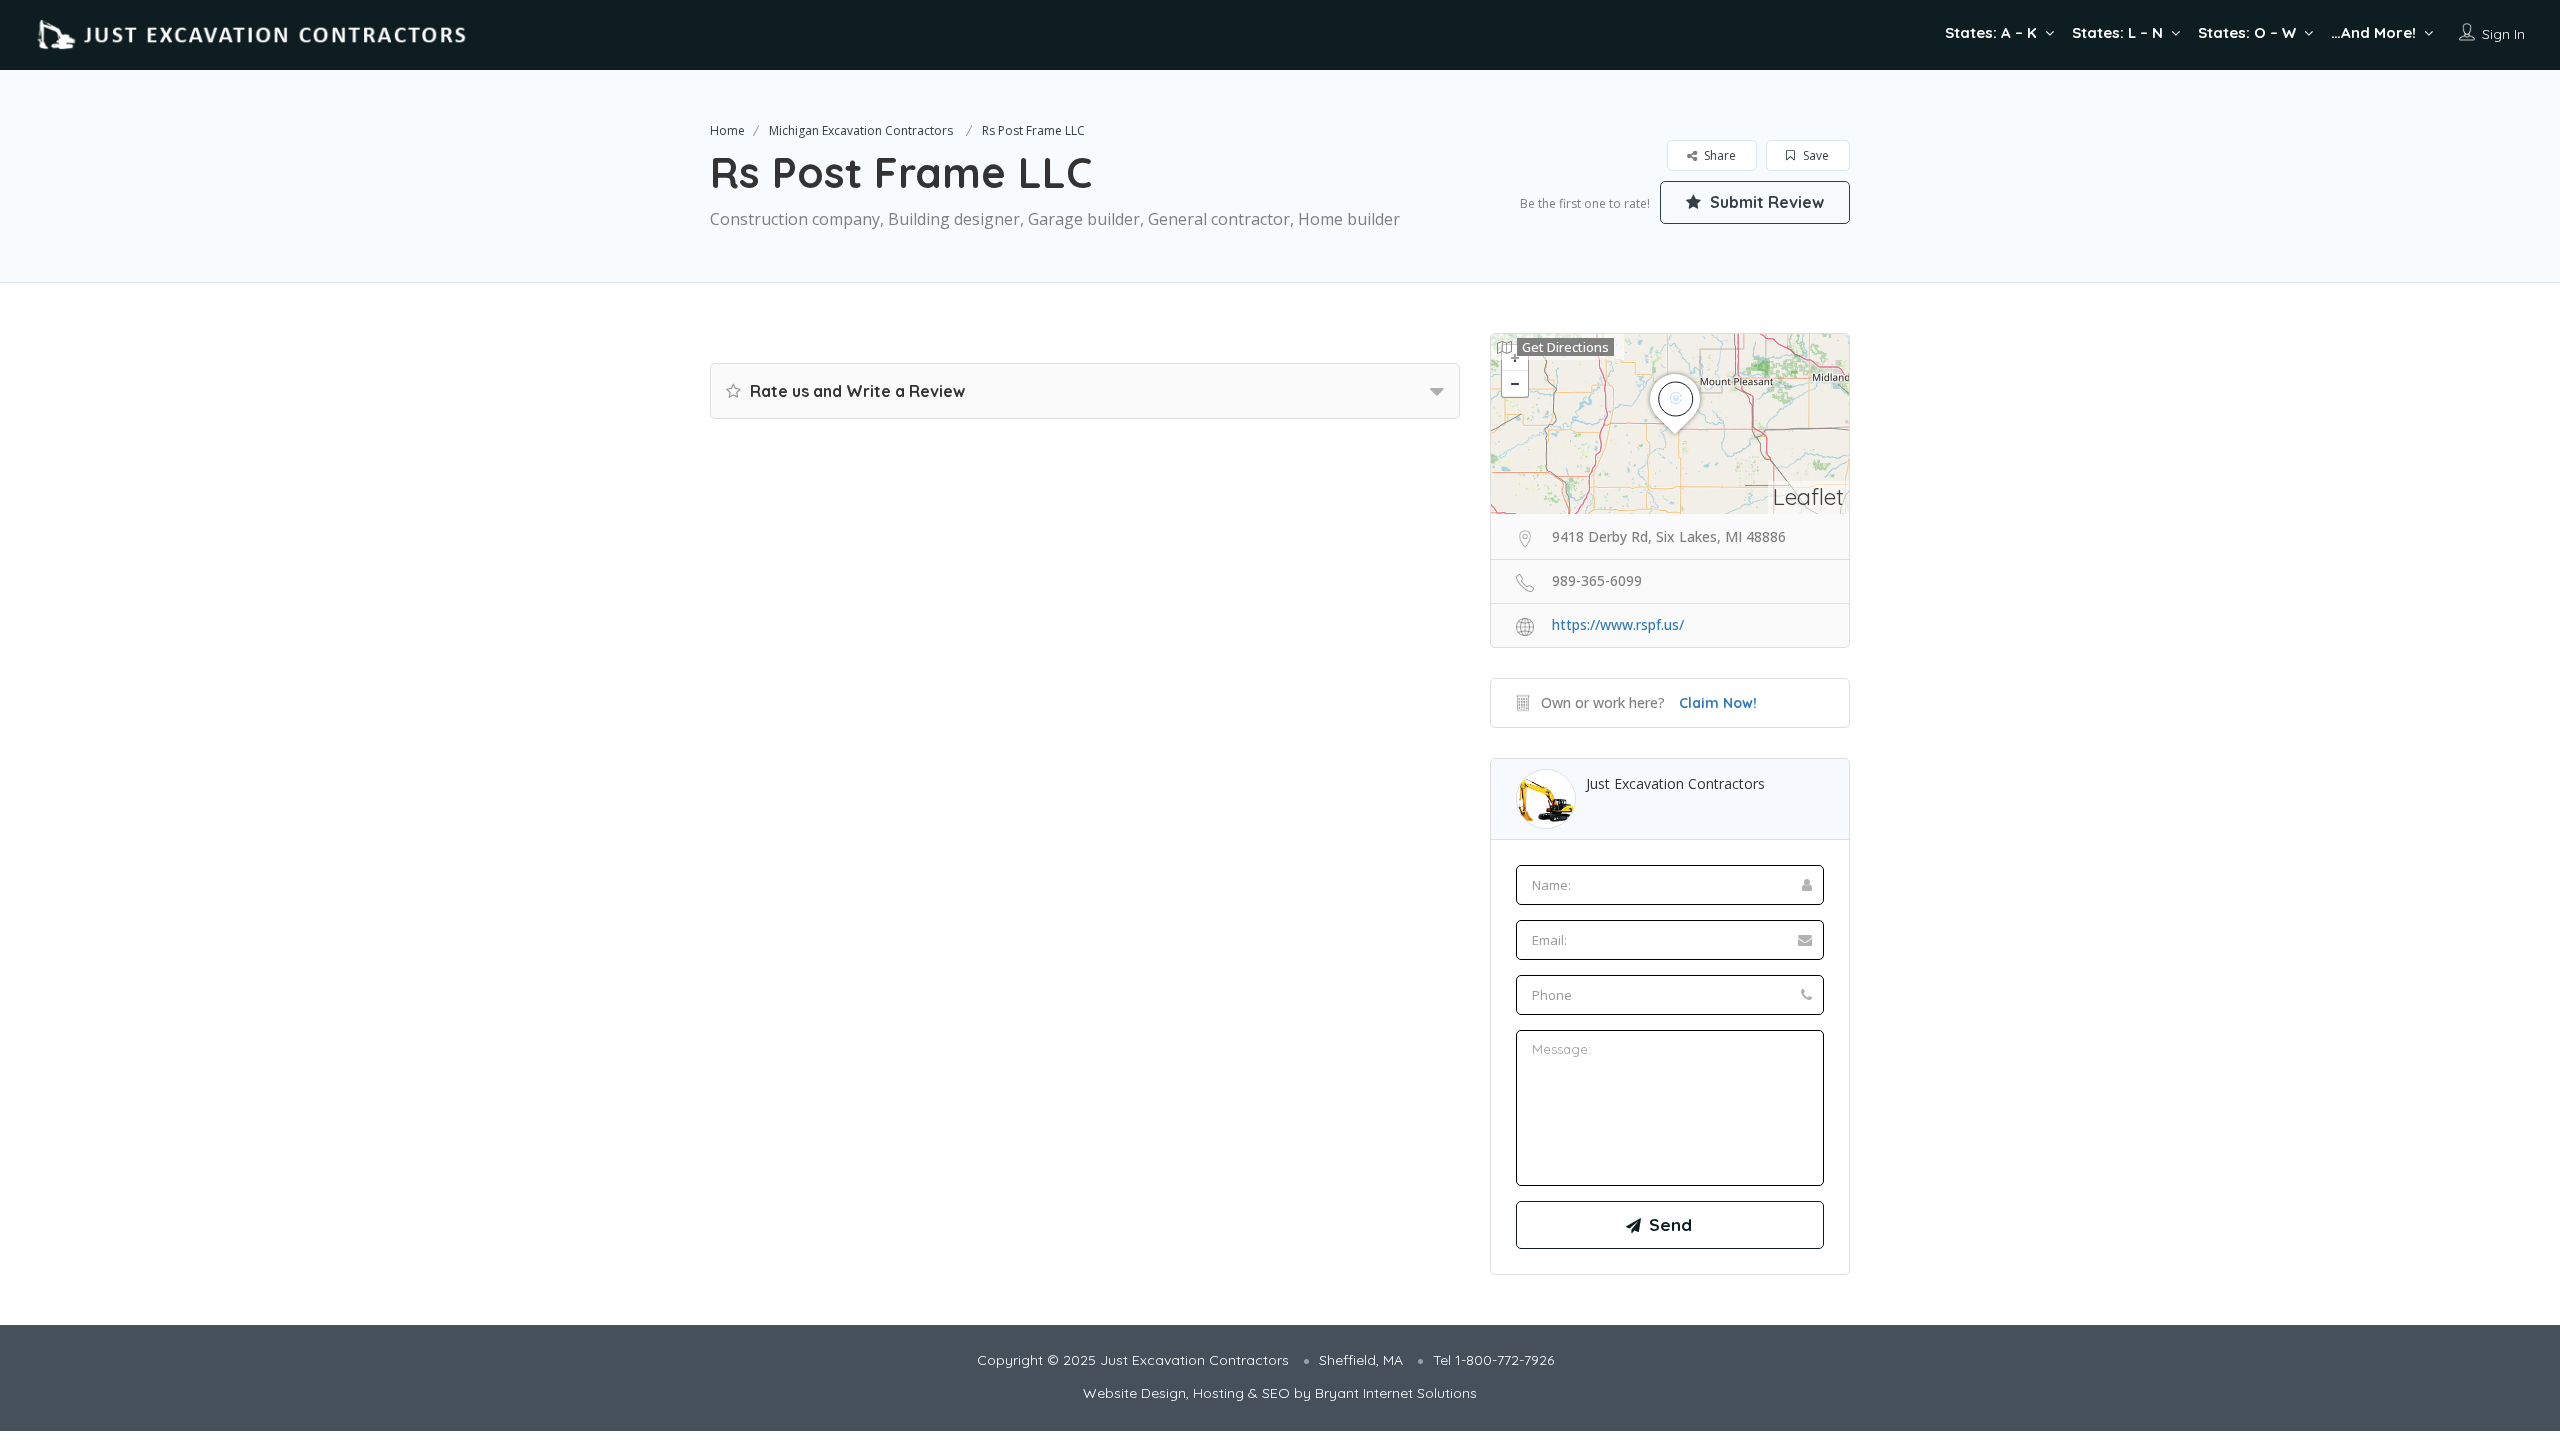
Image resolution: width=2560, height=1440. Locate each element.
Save (1814, 155)
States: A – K (1991, 32)
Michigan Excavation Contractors (861, 130)
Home (727, 130)
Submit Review (1765, 202)
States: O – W (2247, 32)
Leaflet (1808, 496)
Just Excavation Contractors (1675, 783)
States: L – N (2117, 32)
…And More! (2373, 32)
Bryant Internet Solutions (1396, 1393)
